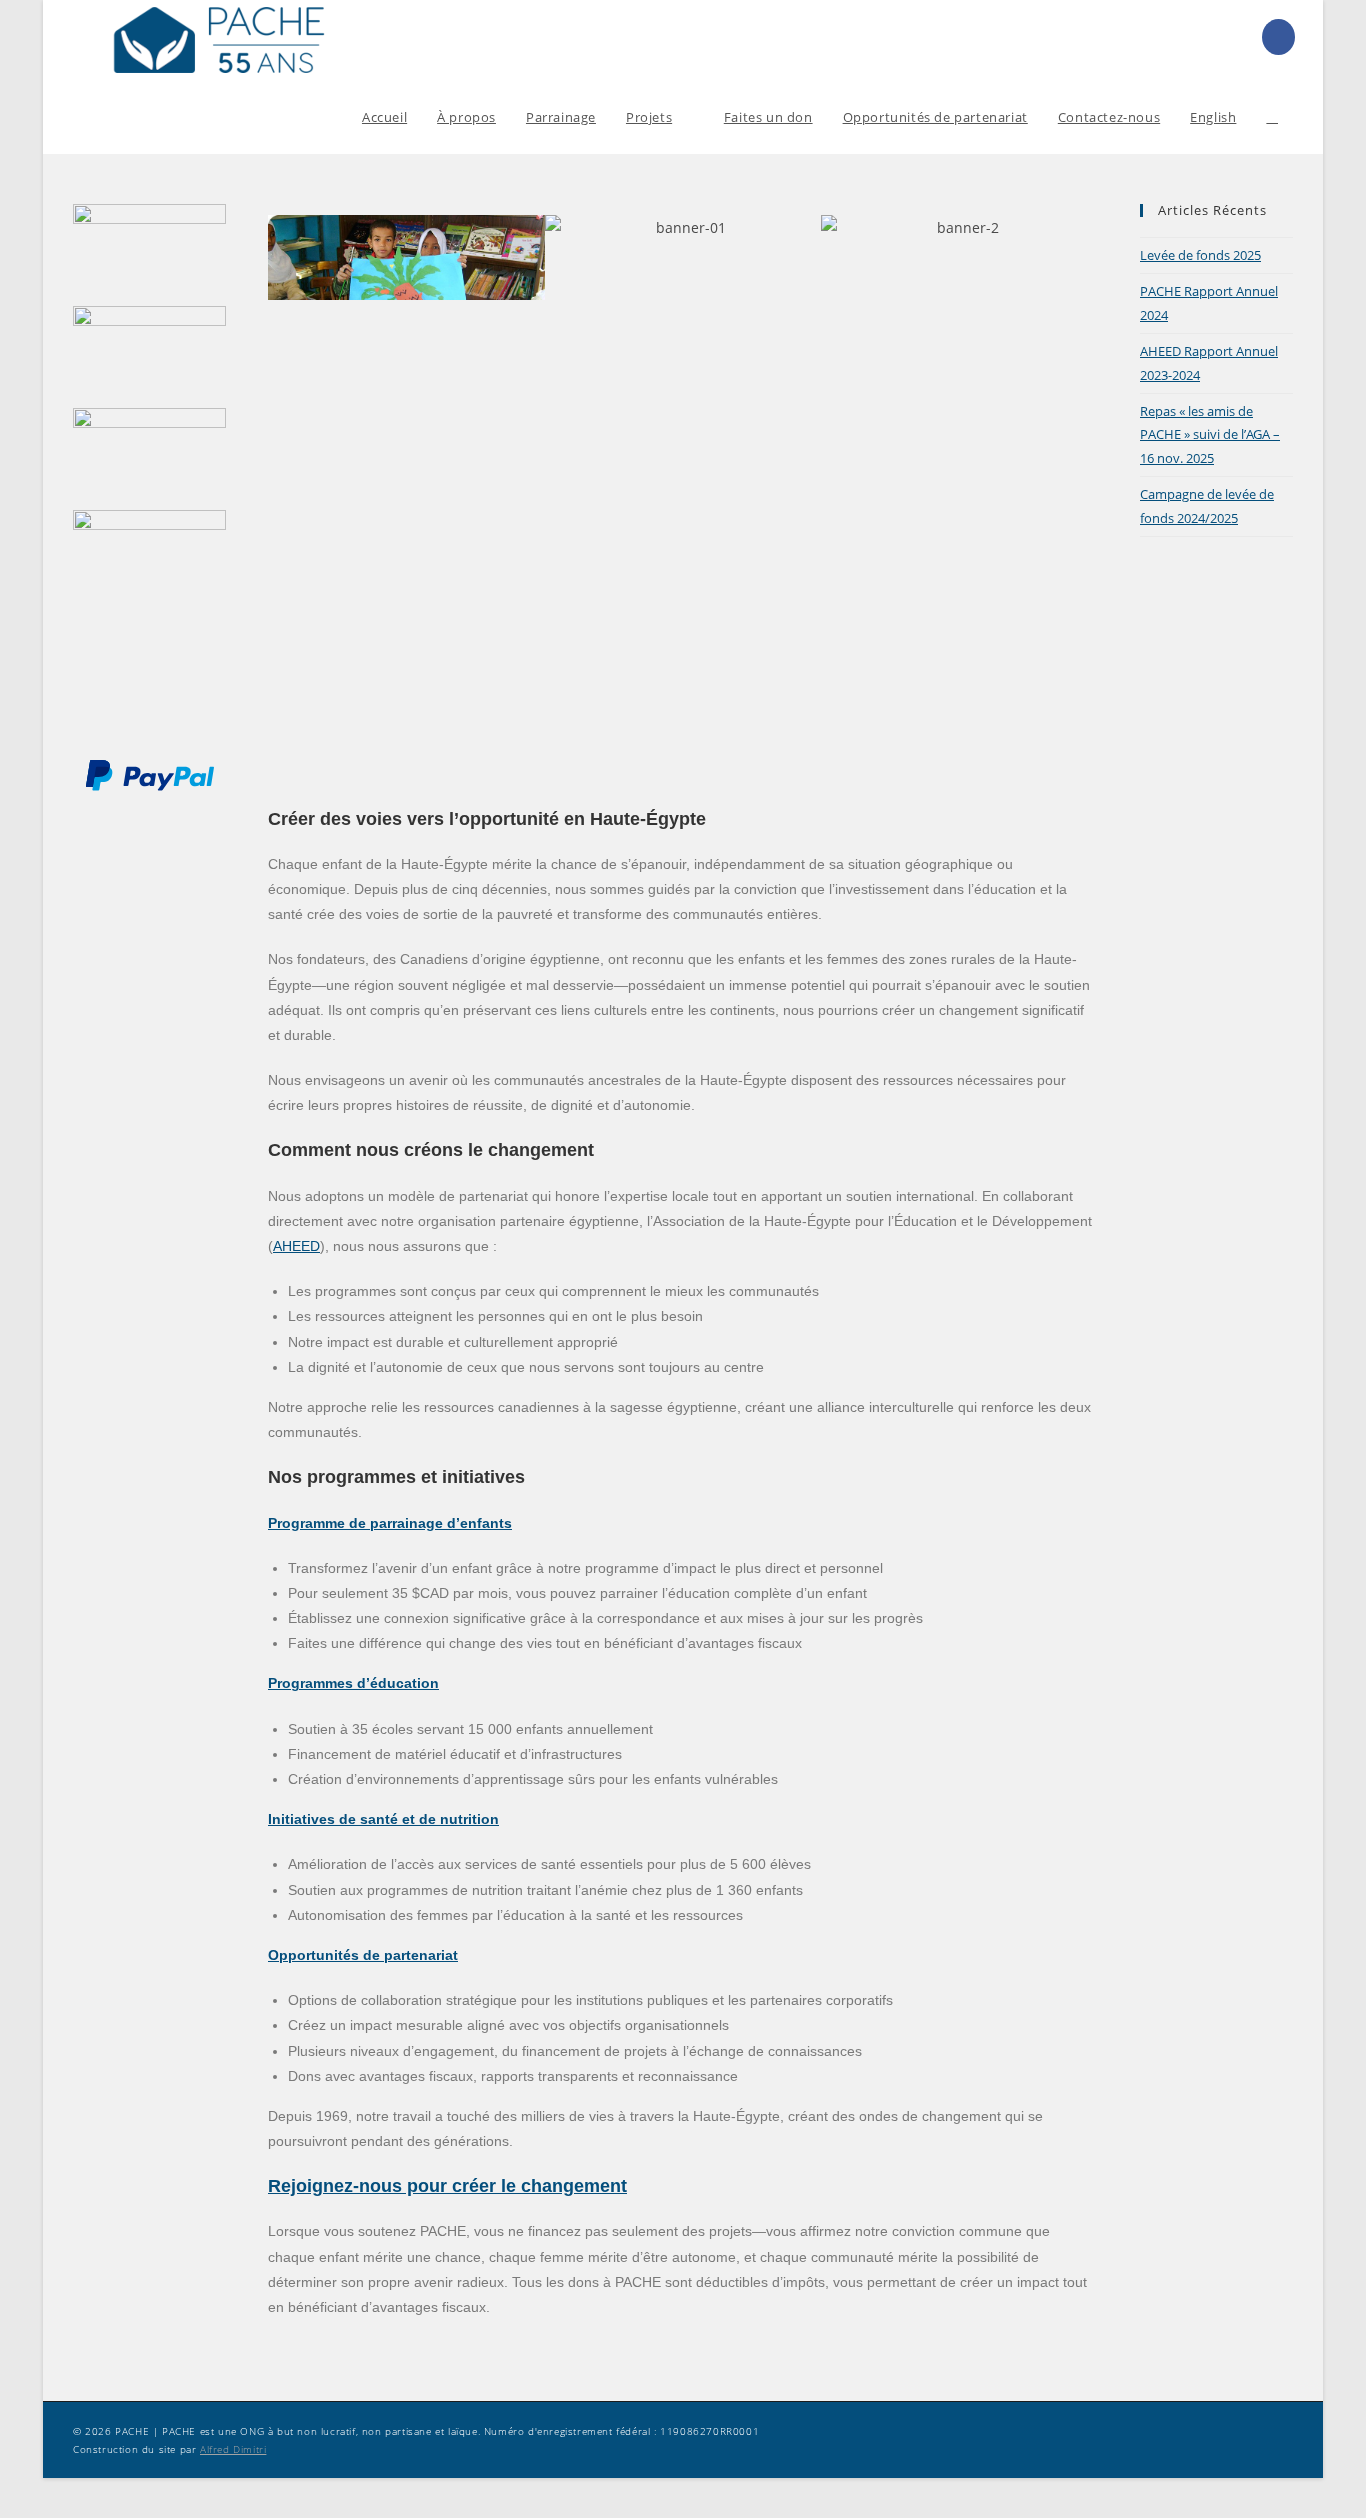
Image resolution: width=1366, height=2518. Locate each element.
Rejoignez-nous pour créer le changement (447, 2186)
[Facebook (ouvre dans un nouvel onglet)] (1278, 37)
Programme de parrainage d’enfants (390, 1523)
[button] (287, 257)
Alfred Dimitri (233, 2449)
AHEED (296, 1246)
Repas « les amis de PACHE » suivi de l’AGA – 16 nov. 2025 (1210, 434)
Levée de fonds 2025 (1200, 255)
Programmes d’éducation (353, 1683)
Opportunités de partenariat (363, 1955)
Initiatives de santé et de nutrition (383, 1819)
